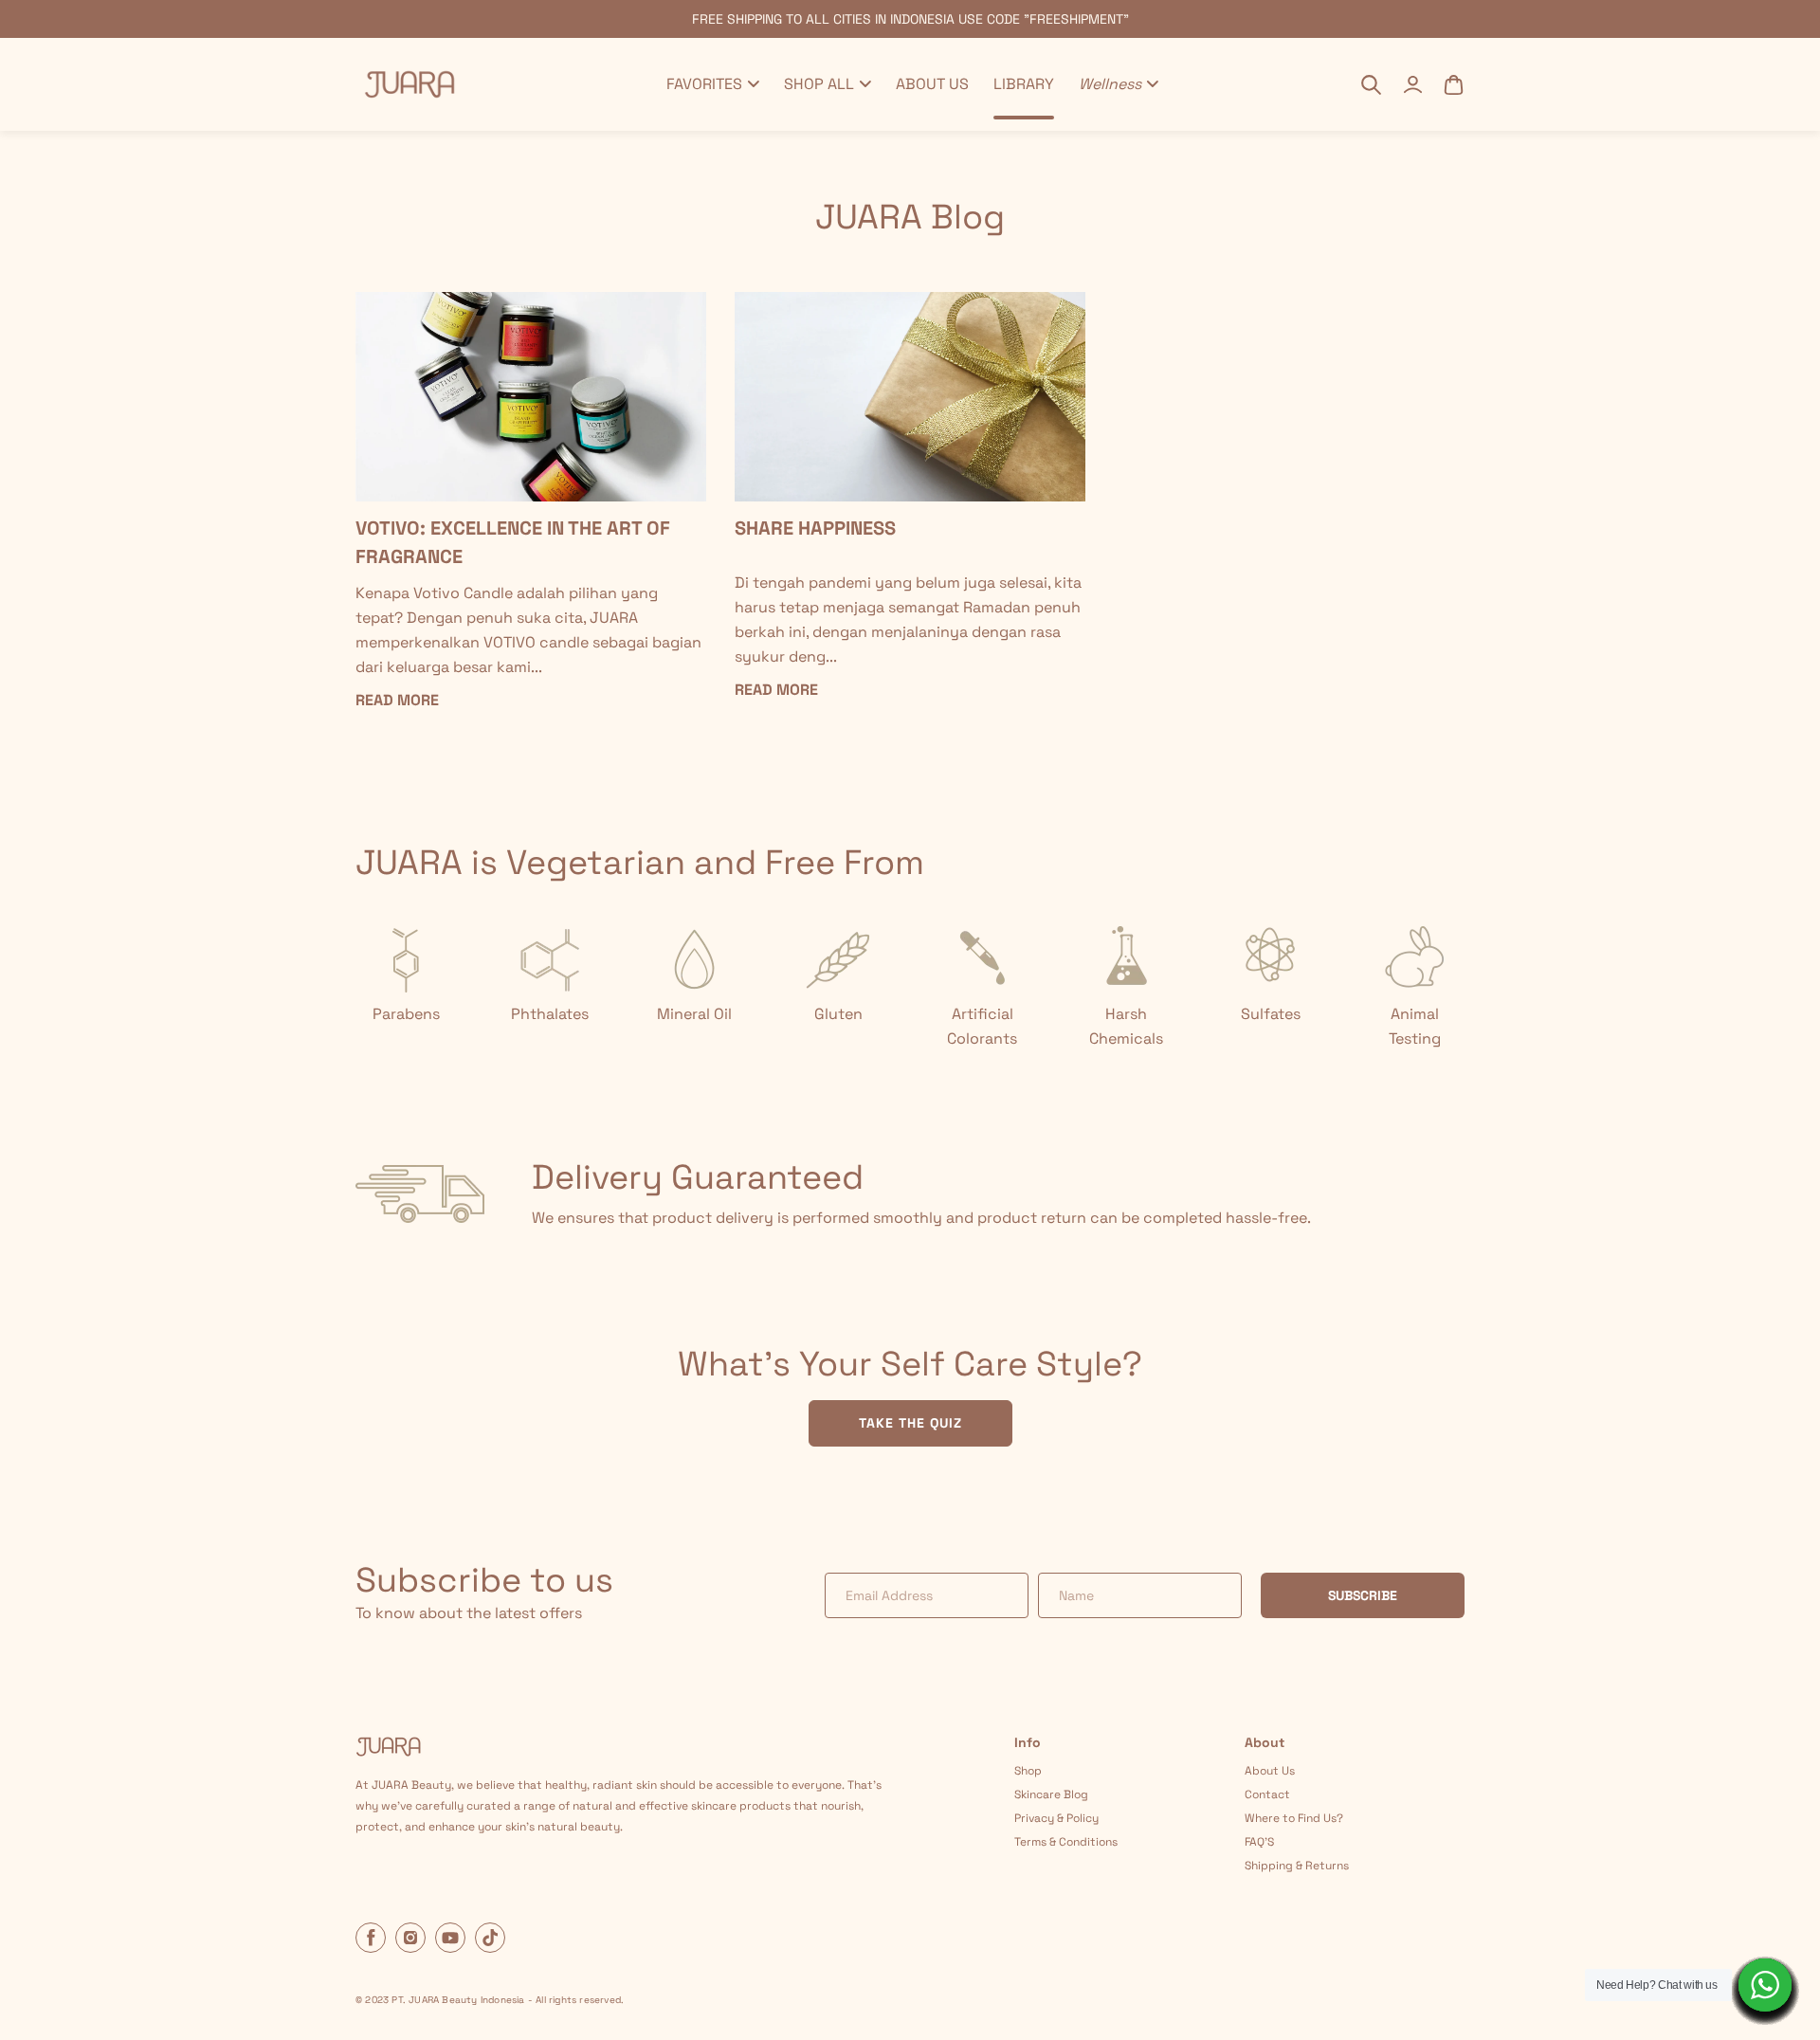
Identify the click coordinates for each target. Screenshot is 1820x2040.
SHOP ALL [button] (819, 84)
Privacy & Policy (1056, 1818)
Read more (397, 701)
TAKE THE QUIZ (910, 1423)
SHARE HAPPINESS (815, 528)
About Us (1270, 1771)
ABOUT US (932, 84)
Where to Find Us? (1294, 1818)
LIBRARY (1024, 84)
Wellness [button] (1110, 84)
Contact (1267, 1794)
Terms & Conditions (1066, 1842)
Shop (1028, 1771)
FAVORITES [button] (704, 84)
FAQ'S (1259, 1842)
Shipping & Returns (1297, 1866)
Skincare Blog (1051, 1794)
